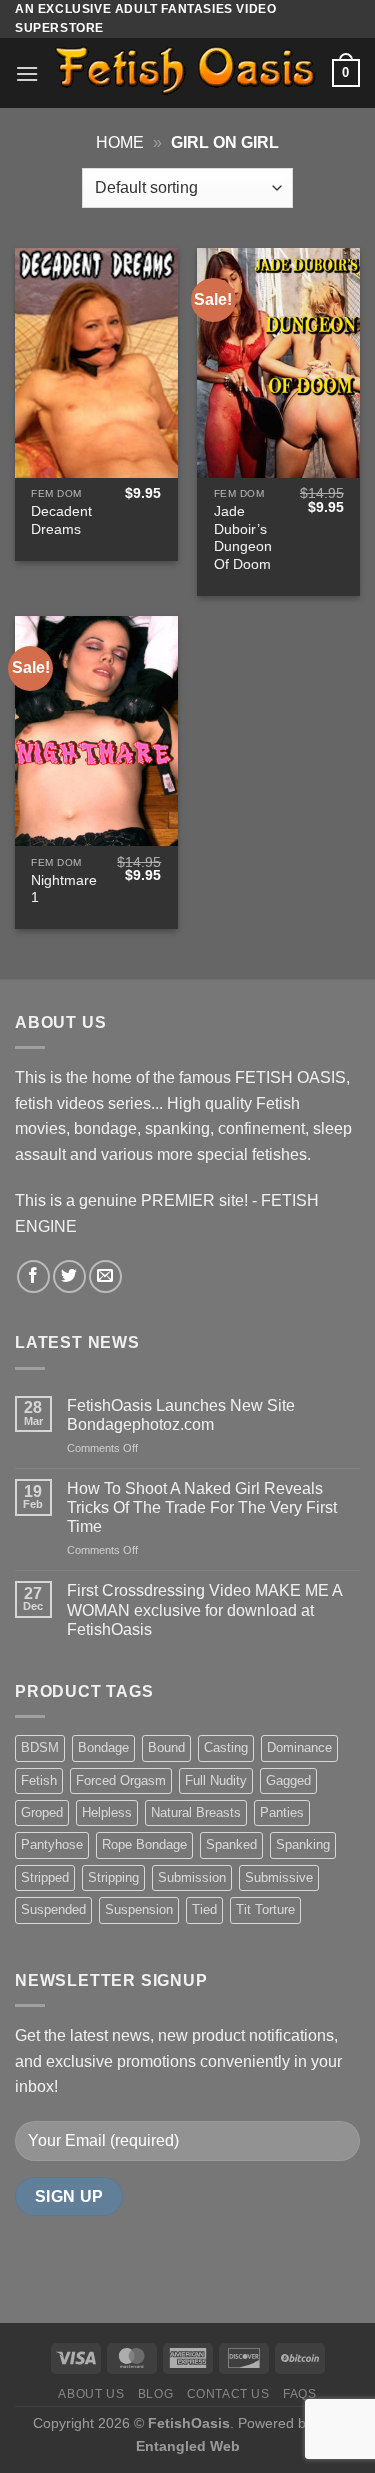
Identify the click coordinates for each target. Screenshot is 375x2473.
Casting (226, 1747)
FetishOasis (189, 2423)
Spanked (231, 1844)
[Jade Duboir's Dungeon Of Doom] (278, 363)
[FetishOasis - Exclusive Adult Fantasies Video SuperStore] (185, 73)
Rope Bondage (144, 1844)
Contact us (228, 2394)
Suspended (53, 1909)
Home (120, 142)
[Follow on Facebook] (33, 1276)
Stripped (45, 1877)
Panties (282, 1812)
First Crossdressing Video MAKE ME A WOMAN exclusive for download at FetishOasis (204, 1609)
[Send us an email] (105, 1276)
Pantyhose (52, 1844)
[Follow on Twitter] (69, 1276)
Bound (166, 1747)
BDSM (40, 1747)
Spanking (303, 1844)
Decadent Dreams (61, 520)
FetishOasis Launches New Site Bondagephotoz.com (181, 1415)
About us (91, 2394)
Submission (192, 1877)
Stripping (113, 1877)
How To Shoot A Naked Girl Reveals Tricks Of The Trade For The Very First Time (202, 1507)
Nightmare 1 (64, 889)
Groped (42, 1812)
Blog (155, 2394)
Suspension (139, 1909)
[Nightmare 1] (96, 731)
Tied (204, 1909)
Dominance (299, 1747)
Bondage (103, 1747)
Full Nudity (216, 1780)
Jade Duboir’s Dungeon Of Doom (243, 538)
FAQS (299, 2394)
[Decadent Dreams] (96, 363)
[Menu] (27, 73)
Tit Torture (265, 1909)
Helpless (107, 1812)
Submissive (279, 1877)
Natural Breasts (196, 1812)
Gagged (288, 1780)
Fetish (39, 1780)
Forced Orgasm (121, 1780)
